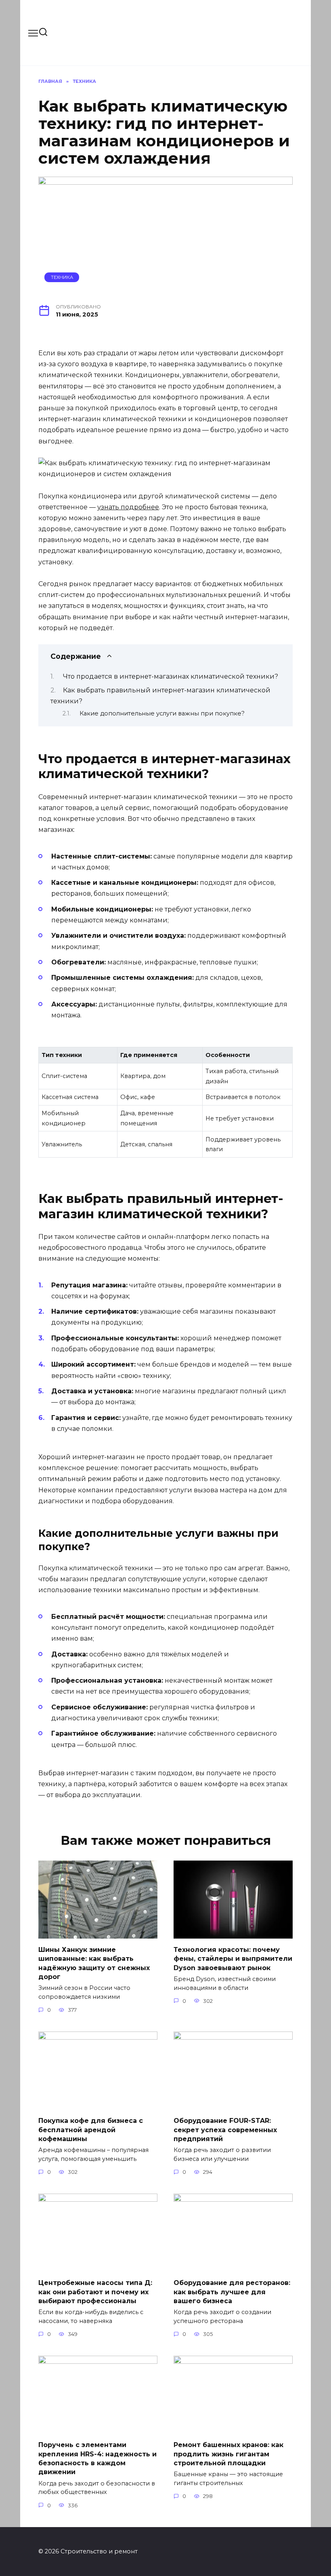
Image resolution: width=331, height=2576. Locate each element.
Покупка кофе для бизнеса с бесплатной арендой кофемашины (91, 2130)
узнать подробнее (128, 507)
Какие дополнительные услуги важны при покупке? (162, 713)
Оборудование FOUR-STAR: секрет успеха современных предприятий (225, 2130)
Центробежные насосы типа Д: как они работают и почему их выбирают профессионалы (95, 2292)
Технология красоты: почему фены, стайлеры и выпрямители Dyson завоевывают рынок (233, 1958)
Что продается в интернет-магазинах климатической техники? (171, 676)
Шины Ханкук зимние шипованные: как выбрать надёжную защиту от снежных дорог (94, 1963)
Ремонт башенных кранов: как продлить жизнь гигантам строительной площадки (228, 2454)
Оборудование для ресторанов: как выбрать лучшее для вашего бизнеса (232, 2292)
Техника (62, 277)
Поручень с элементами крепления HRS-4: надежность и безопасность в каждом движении (97, 2458)
